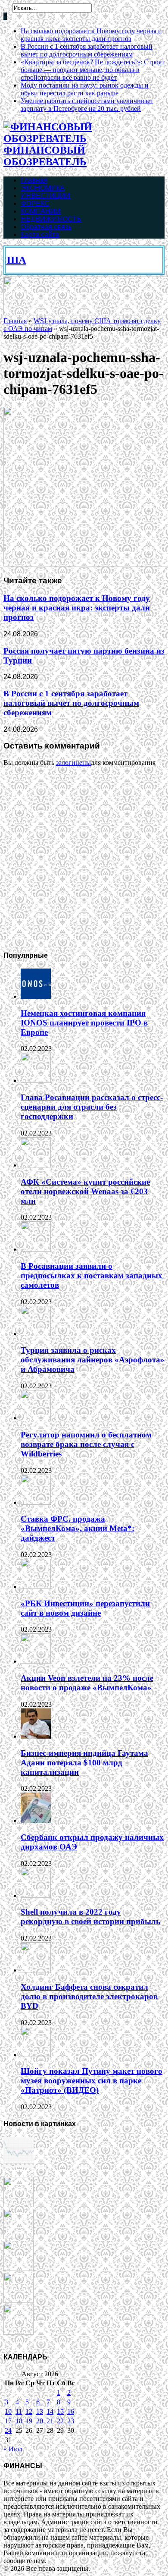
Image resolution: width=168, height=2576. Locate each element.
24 (8, 2430)
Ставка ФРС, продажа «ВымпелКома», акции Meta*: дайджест (78, 1528)
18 (19, 2421)
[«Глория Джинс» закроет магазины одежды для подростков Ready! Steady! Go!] (19, 2301)
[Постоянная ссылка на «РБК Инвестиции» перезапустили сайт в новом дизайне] (36, 1587)
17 (8, 2421)
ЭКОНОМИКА (43, 188)
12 (29, 2411)
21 (50, 2421)
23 (71, 2421)
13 (40, 2411)
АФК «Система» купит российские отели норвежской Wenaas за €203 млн (85, 1191)
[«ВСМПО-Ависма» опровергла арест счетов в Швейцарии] (19, 2237)
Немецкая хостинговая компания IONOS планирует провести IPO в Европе (84, 1023)
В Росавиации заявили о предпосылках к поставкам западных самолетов (92, 1275)
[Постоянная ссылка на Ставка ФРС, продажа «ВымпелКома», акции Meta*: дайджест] (36, 1502)
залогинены (73, 763)
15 (60, 2411)
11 (19, 2411)
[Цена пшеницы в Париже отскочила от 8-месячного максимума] (19, 2165)
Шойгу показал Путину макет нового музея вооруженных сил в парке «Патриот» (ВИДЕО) (92, 2081)
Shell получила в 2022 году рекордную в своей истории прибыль (90, 1917)
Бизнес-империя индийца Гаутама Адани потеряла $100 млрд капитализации (84, 1763)
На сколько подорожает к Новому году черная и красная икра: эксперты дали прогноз (91, 35)
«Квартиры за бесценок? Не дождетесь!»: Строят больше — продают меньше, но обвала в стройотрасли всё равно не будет (93, 70)
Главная (34, 180)
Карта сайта (40, 234)
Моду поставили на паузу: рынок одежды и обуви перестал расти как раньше (85, 89)
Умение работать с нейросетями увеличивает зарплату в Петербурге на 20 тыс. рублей (87, 105)
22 (60, 2421)
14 (50, 2411)
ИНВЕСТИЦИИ (45, 196)
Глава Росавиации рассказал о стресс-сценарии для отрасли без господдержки (92, 1107)
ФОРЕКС (35, 203)
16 (71, 2411)
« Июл (13, 2449)
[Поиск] (7, 10)
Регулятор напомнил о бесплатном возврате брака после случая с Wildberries (86, 1444)
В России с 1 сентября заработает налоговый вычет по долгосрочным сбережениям (87, 50)
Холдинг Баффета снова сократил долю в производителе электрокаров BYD (89, 1996)
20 (40, 2421)
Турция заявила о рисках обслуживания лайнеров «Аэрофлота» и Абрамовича (93, 1360)
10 (8, 2411)
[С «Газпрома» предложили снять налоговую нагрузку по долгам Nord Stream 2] (19, 2332)
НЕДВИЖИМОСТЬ (51, 219)
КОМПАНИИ (41, 211)
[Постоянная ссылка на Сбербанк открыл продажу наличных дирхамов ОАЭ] (36, 1820)
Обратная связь (46, 227)
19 (29, 2421)
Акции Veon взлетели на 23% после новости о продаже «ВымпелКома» (87, 1683)
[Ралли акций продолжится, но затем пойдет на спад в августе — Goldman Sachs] (19, 2269)
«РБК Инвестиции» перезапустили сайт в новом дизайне (85, 1608)
